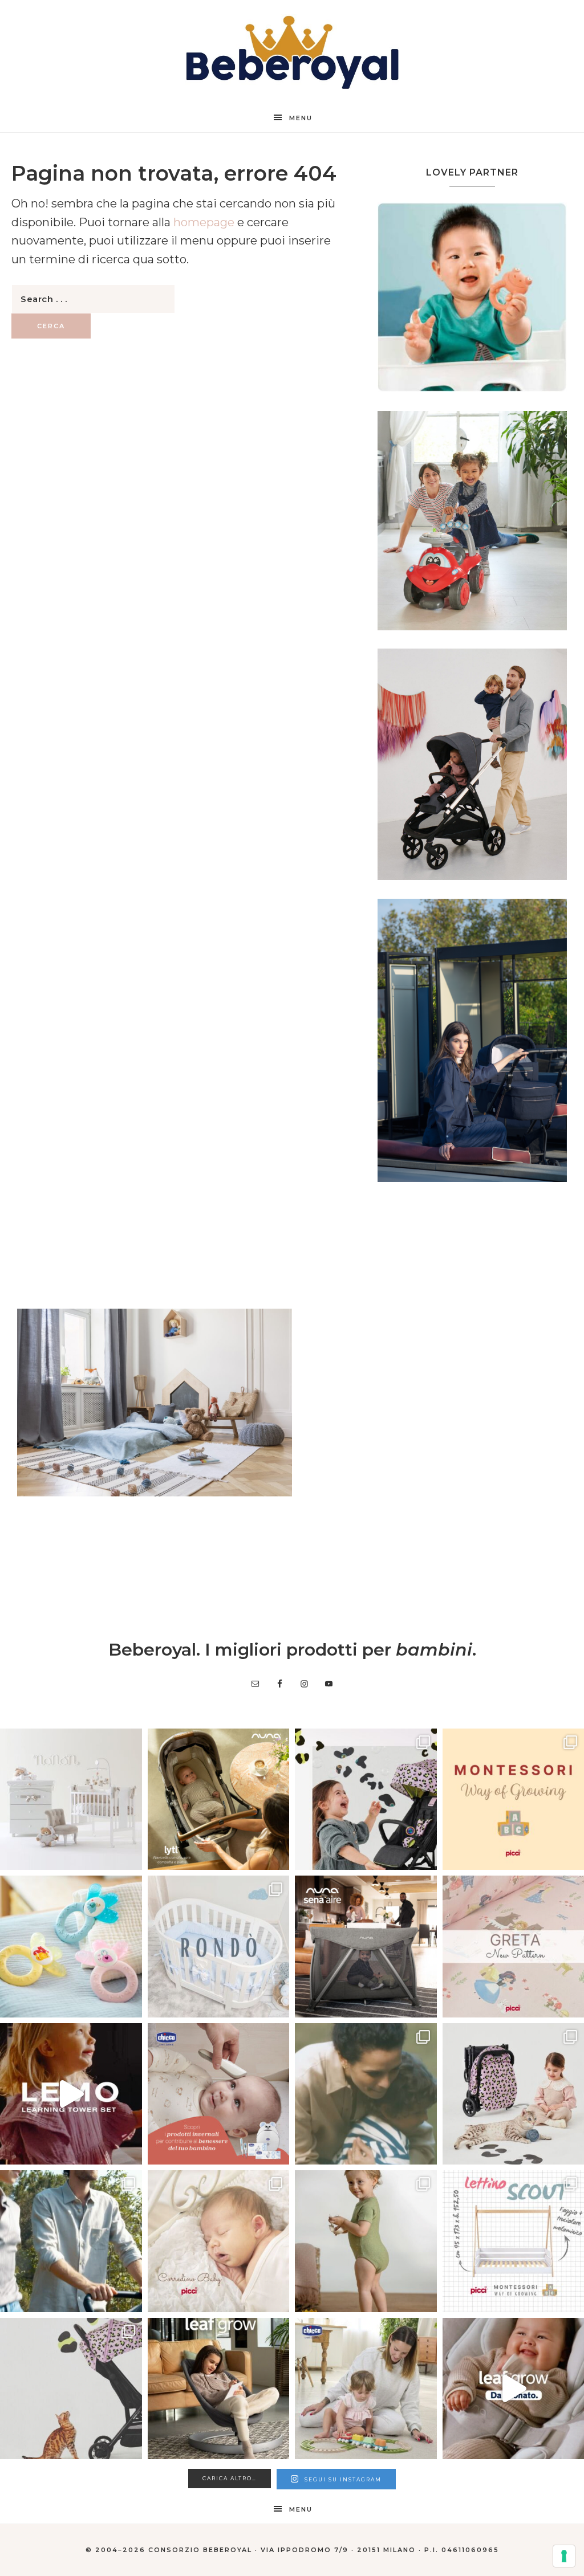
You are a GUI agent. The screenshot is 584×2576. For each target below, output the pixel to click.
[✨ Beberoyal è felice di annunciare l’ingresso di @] (71, 1799)
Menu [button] (301, 118)
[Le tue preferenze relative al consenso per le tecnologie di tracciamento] (564, 2556)
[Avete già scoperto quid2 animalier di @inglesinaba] (71, 2389)
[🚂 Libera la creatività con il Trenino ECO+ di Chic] (366, 2389)
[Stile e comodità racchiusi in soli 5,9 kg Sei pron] (366, 1799)
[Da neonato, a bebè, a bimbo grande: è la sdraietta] (219, 2389)
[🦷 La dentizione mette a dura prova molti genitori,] (71, 1947)
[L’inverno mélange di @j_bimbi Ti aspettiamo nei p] (366, 2241)
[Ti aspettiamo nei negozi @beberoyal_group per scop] (366, 2094)
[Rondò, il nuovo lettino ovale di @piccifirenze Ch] (219, 1947)
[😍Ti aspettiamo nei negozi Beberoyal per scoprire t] (219, 2241)
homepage (204, 222)
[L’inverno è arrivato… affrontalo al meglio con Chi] (219, 2094)
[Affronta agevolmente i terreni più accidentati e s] (71, 2241)
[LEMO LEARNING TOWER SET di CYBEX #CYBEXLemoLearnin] (71, 2094)
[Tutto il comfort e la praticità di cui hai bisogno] (219, 1799)
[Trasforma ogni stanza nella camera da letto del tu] (366, 1947)
